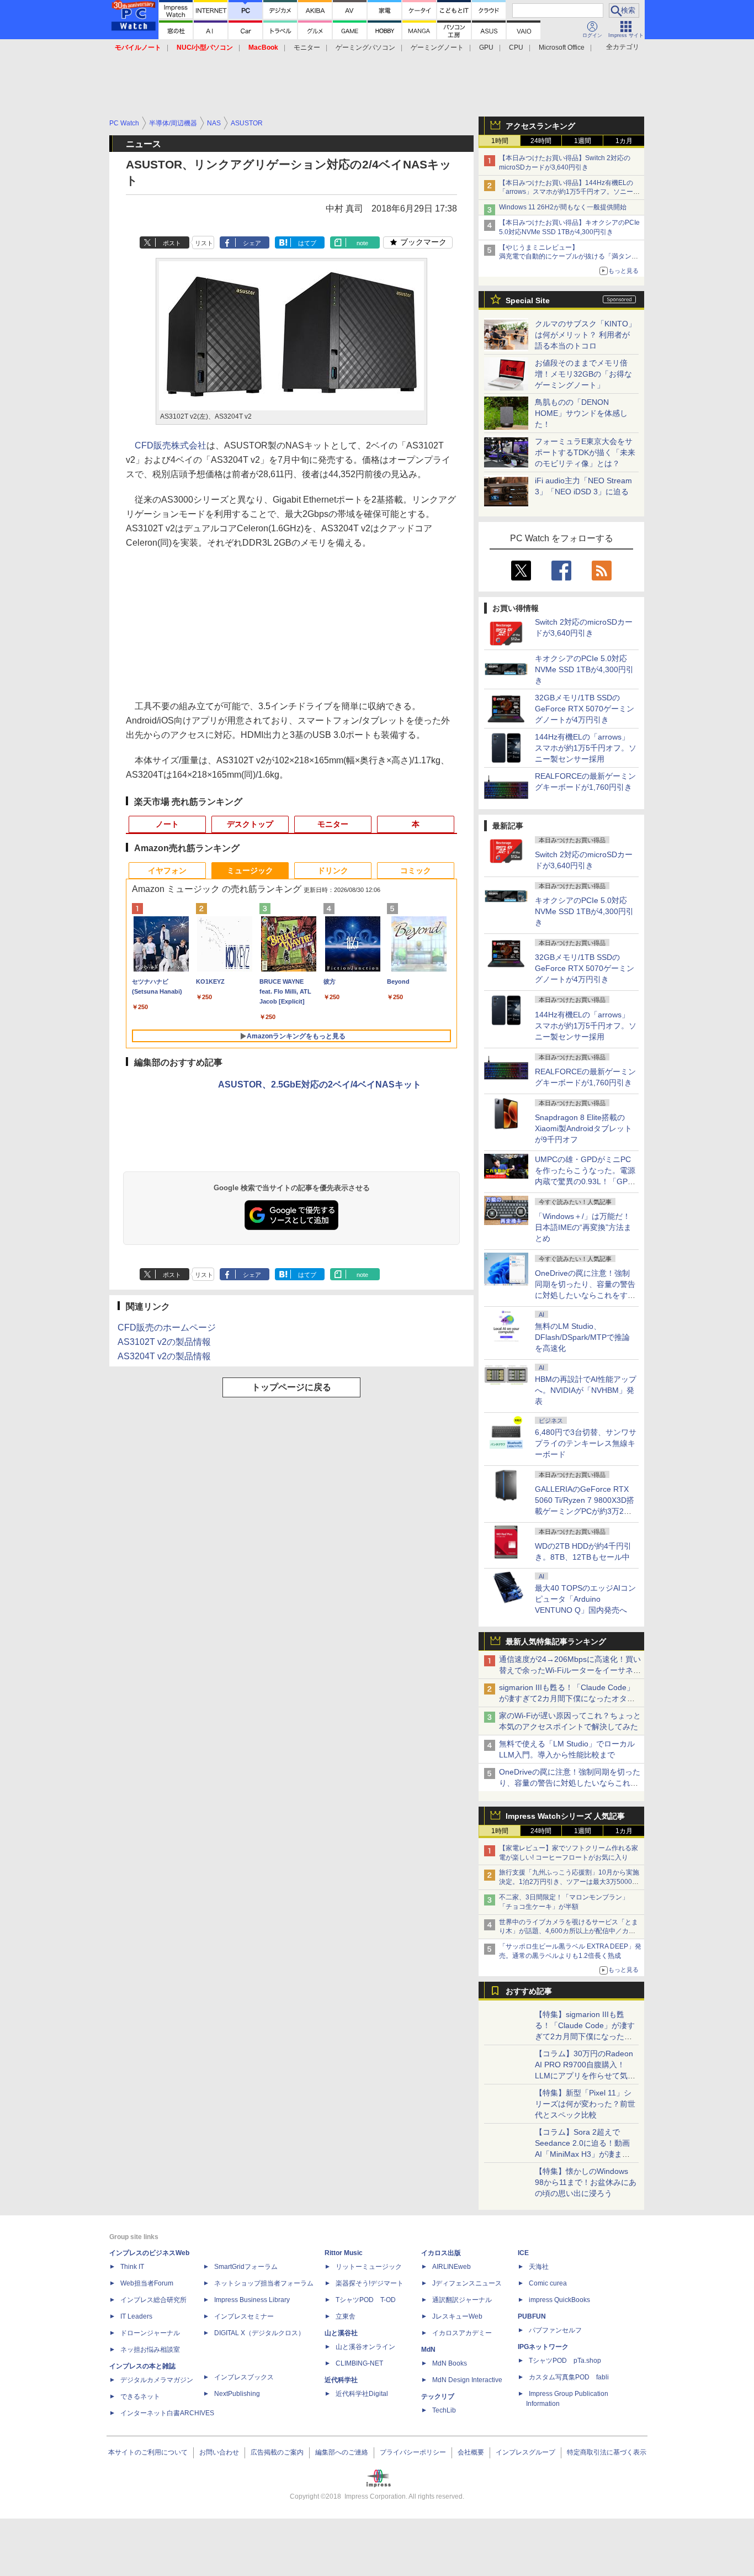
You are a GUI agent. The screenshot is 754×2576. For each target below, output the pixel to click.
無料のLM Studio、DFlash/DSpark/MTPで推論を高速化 (582, 1337)
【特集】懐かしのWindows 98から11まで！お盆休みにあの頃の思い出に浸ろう (586, 2182)
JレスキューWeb (457, 2316)
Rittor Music (344, 2253)
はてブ (307, 243)
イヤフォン (167, 870)
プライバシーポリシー (413, 2452)
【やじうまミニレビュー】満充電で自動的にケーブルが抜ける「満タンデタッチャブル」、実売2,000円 (569, 257)
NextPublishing (237, 2394)
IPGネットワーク (543, 2347)
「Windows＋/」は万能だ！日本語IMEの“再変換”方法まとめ (583, 1227)
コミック (416, 870)
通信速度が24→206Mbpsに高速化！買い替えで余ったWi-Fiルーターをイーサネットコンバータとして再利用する (570, 1670)
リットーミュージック (369, 2267)
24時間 (541, 141)
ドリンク (333, 870)
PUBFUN (532, 2316)
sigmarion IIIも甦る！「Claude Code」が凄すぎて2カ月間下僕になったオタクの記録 (567, 1698)
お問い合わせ (219, 2452)
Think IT (132, 2267)
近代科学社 (341, 2380)
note (362, 243)
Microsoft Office (562, 47)
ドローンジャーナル (150, 2333)
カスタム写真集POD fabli (569, 2377)
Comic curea (548, 2283)
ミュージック (250, 870)
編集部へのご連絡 (342, 2452)
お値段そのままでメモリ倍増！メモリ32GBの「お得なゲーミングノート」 (583, 374)
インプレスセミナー (244, 2316)
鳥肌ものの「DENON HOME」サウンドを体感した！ (581, 413)
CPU (516, 47)
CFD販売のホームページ (167, 1327)
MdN (428, 2350)
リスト (204, 243)
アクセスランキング (540, 126)
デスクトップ (250, 824)
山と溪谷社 (341, 2333)
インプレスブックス (244, 2377)
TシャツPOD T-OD (366, 2300)
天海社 (539, 2267)
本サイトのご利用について (148, 2452)
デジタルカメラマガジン (157, 2380)
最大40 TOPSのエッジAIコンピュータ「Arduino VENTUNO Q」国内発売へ (585, 1599)
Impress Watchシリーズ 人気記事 (565, 1816)
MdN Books (450, 2363)
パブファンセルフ (555, 2330)
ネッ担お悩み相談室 (150, 2350)
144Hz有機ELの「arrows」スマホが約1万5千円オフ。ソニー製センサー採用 (586, 748)
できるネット (140, 2396)
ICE (523, 2253)
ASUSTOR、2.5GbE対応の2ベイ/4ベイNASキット (320, 1084)
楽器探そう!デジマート (370, 2283)
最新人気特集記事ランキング (556, 1641)
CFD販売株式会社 (171, 445)
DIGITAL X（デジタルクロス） (259, 2333)
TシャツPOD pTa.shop (565, 2361)
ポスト (172, 243)
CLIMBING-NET (359, 2363)
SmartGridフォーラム (246, 2267)
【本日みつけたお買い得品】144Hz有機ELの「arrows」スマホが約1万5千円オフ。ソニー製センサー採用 (569, 192)
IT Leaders (136, 2316)
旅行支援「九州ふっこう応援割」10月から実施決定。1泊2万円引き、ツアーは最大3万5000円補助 (569, 1882)
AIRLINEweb (452, 2267)
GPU (486, 47)
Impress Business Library (252, 2300)
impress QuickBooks (559, 2300)
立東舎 (346, 2316)
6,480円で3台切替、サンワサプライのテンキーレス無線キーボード (586, 1443)
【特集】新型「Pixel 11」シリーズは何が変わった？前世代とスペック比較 (585, 2104)
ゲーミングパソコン (365, 47)
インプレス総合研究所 (153, 2300)
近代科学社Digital (362, 2394)
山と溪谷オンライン (365, 2347)
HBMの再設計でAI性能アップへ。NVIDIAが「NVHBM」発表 (586, 1390)
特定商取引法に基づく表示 (607, 2452)
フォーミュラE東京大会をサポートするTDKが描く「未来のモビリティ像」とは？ (585, 452)
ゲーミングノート (437, 47)
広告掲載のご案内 (277, 2452)
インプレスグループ (525, 2452)
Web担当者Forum (147, 2283)
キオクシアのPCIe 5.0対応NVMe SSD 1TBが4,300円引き (584, 669)
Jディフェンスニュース (467, 2283)
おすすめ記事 (529, 1991)
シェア (252, 243)
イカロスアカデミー (462, 2333)
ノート (167, 824)
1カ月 (624, 141)
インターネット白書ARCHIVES (167, 2413)
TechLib (444, 2410)
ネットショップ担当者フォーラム (264, 2283)
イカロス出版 (441, 2253)
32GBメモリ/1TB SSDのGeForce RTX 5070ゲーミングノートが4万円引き (585, 709)
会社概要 (471, 2452)
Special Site (528, 300)
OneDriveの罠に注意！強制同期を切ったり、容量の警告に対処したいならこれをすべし (570, 1783)
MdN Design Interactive (467, 2380)
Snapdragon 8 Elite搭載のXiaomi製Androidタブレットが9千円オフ (583, 1128)
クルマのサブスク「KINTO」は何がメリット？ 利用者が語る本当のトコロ (585, 335)
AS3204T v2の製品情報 (164, 1356)
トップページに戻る (291, 1387)
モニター (307, 47)
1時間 (500, 141)
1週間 (583, 141)
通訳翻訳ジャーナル (462, 2300)
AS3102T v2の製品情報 (164, 1342)
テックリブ (438, 2396)
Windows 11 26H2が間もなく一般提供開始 (563, 207)
